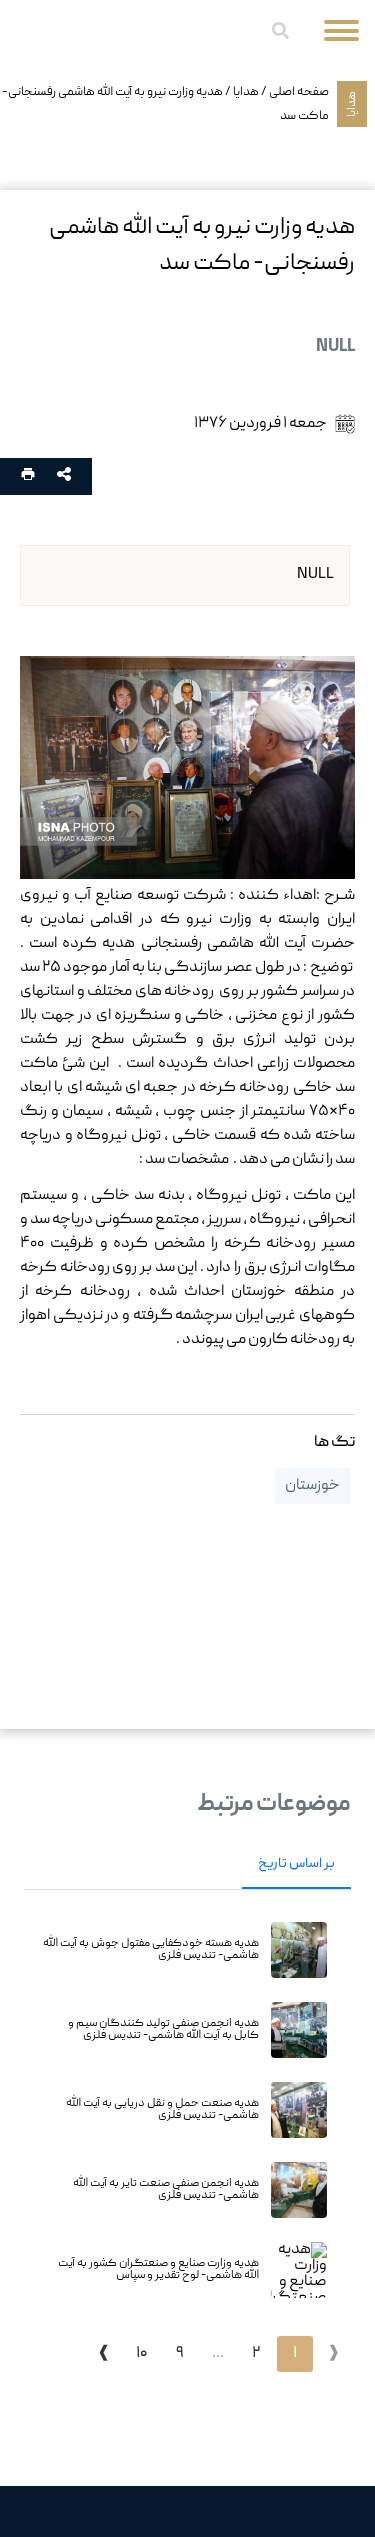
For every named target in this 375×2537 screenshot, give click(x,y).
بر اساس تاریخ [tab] (296, 1864)
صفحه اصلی (299, 92)
